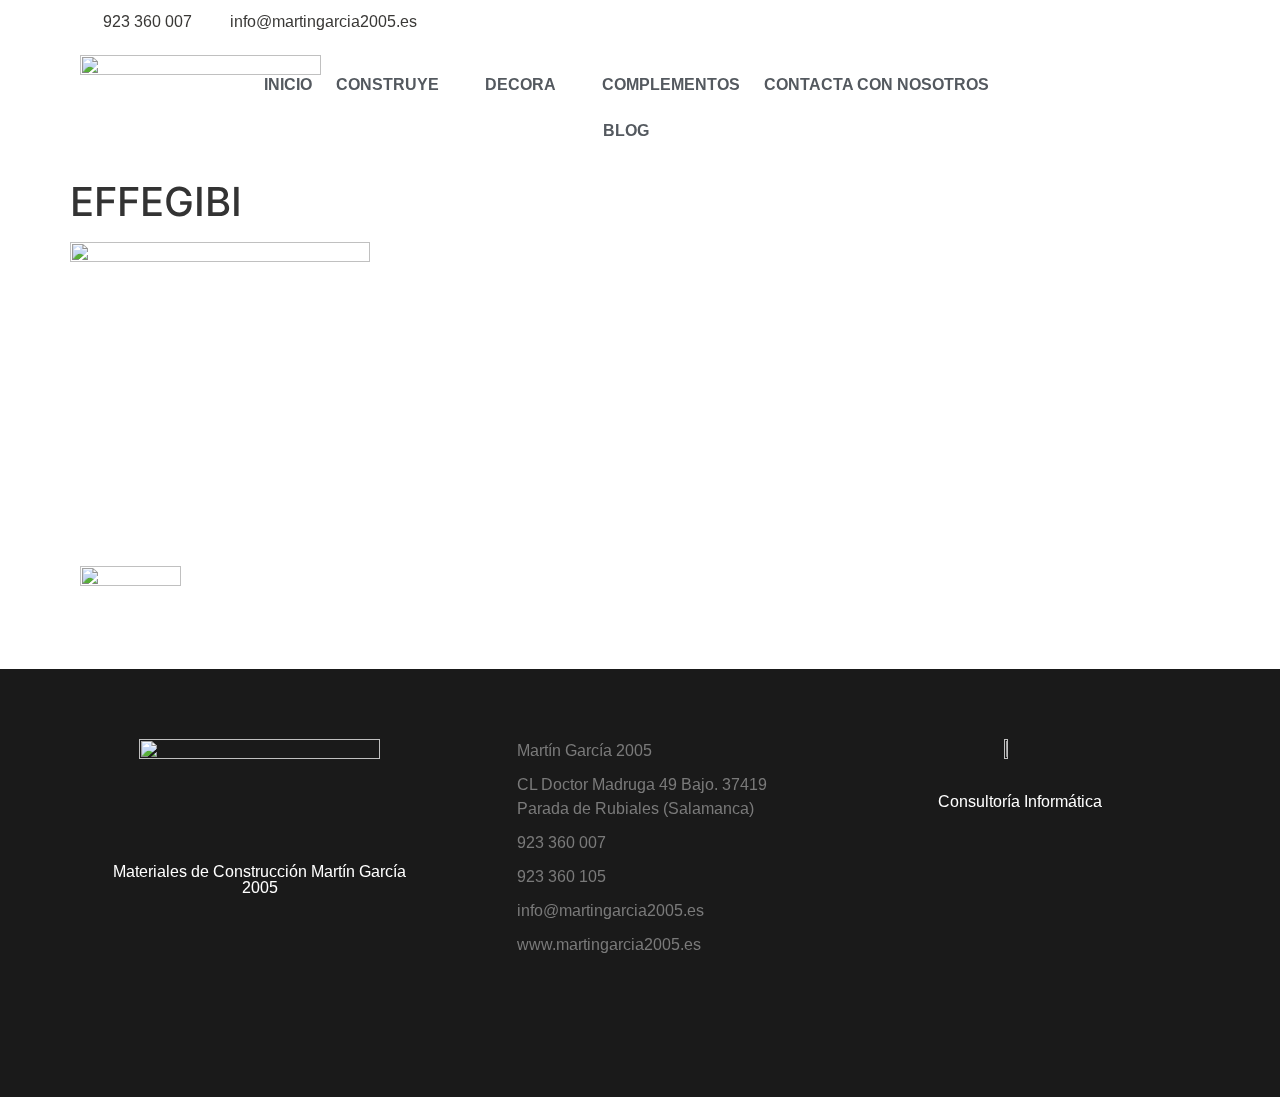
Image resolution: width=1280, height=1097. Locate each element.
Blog (626, 130)
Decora (520, 84)
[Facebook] (1187, 22)
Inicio (288, 84)
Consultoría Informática (1020, 801)
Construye (387, 84)
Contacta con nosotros (876, 84)
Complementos (671, 84)
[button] (1046, 107)
